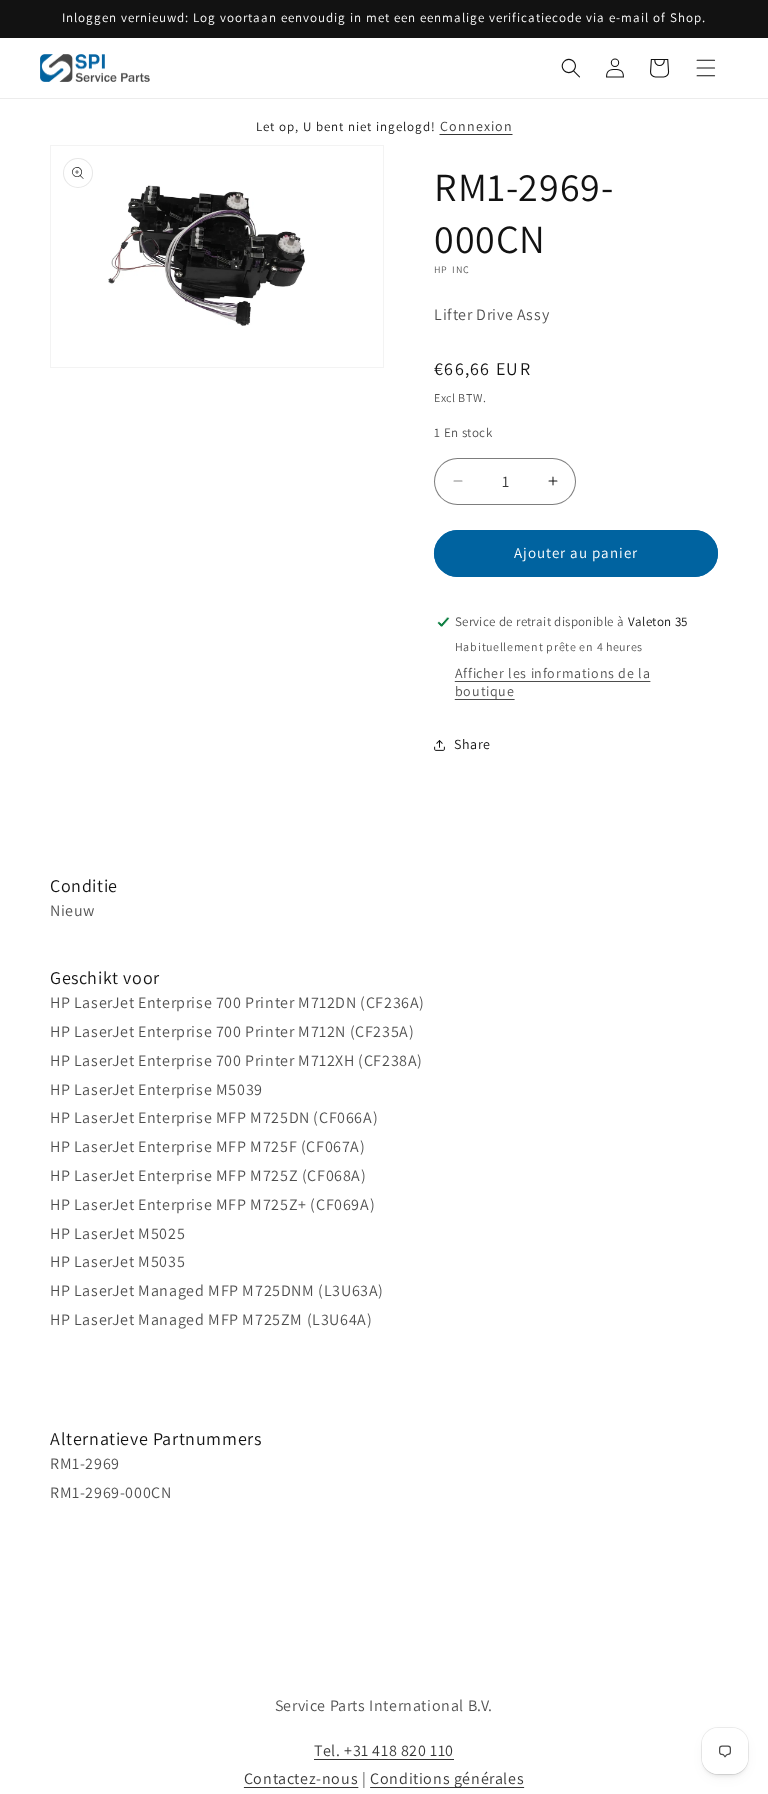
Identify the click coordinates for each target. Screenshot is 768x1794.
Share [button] (472, 744)
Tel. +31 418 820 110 (384, 1750)
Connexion (476, 126)
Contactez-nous (301, 1778)
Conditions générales (447, 1778)
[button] (571, 68)
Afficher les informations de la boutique (553, 682)
